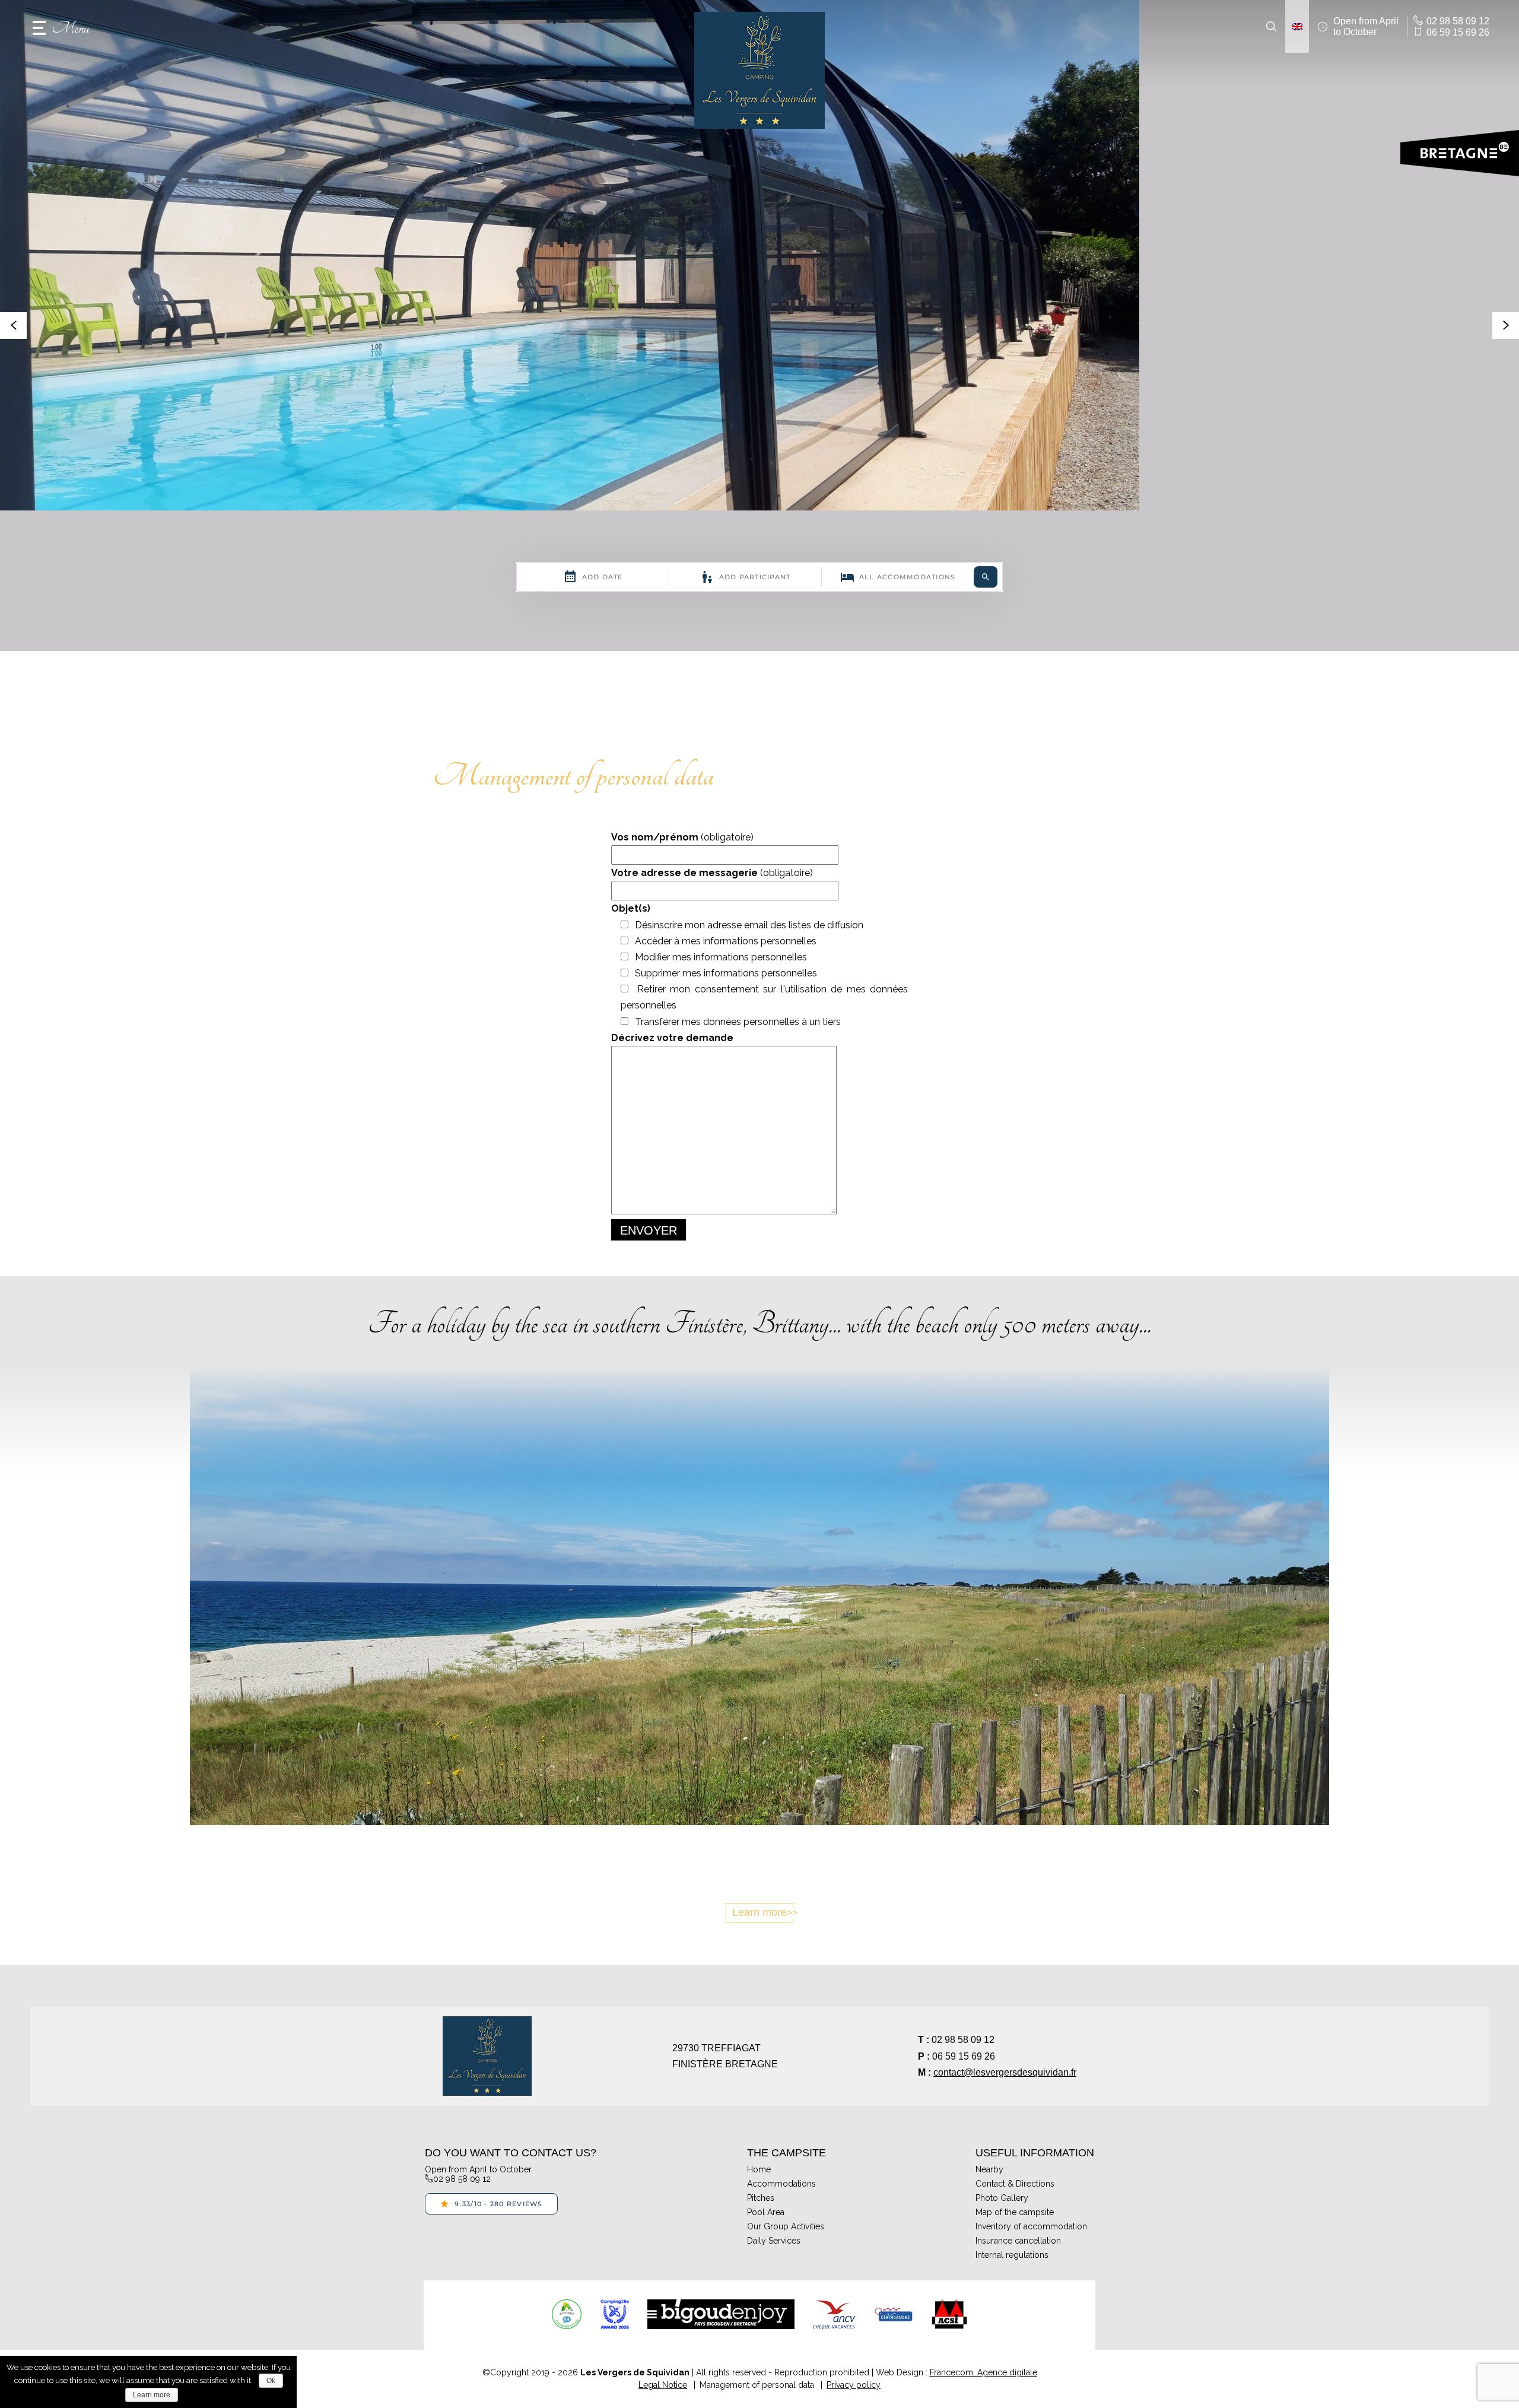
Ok (271, 2381)
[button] (61, 27)
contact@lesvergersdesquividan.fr (1005, 2072)
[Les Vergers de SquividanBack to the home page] (759, 70)
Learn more (759, 1912)
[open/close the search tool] (1271, 27)
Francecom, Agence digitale (983, 2372)
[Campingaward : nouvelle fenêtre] (614, 2314)
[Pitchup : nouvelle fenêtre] (567, 2314)
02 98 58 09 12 (963, 2040)
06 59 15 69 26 (964, 2056)
